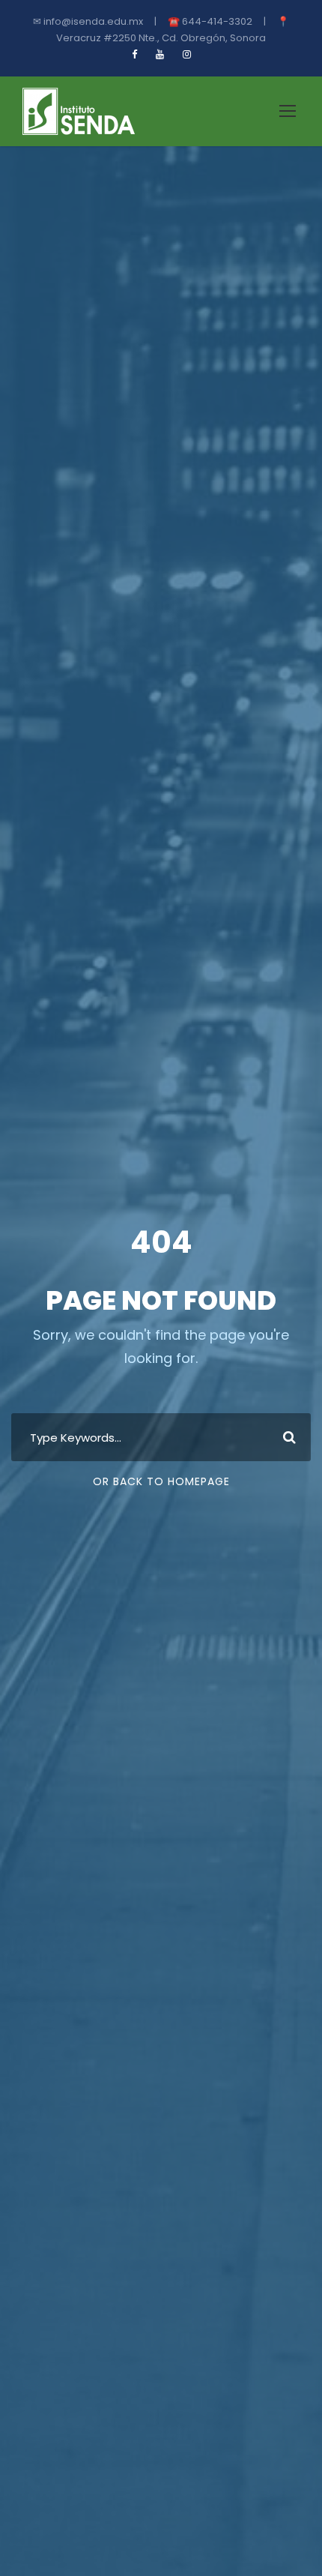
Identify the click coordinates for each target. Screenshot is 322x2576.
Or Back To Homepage (161, 1481)
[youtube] (160, 54)
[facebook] (134, 54)
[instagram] (187, 54)
